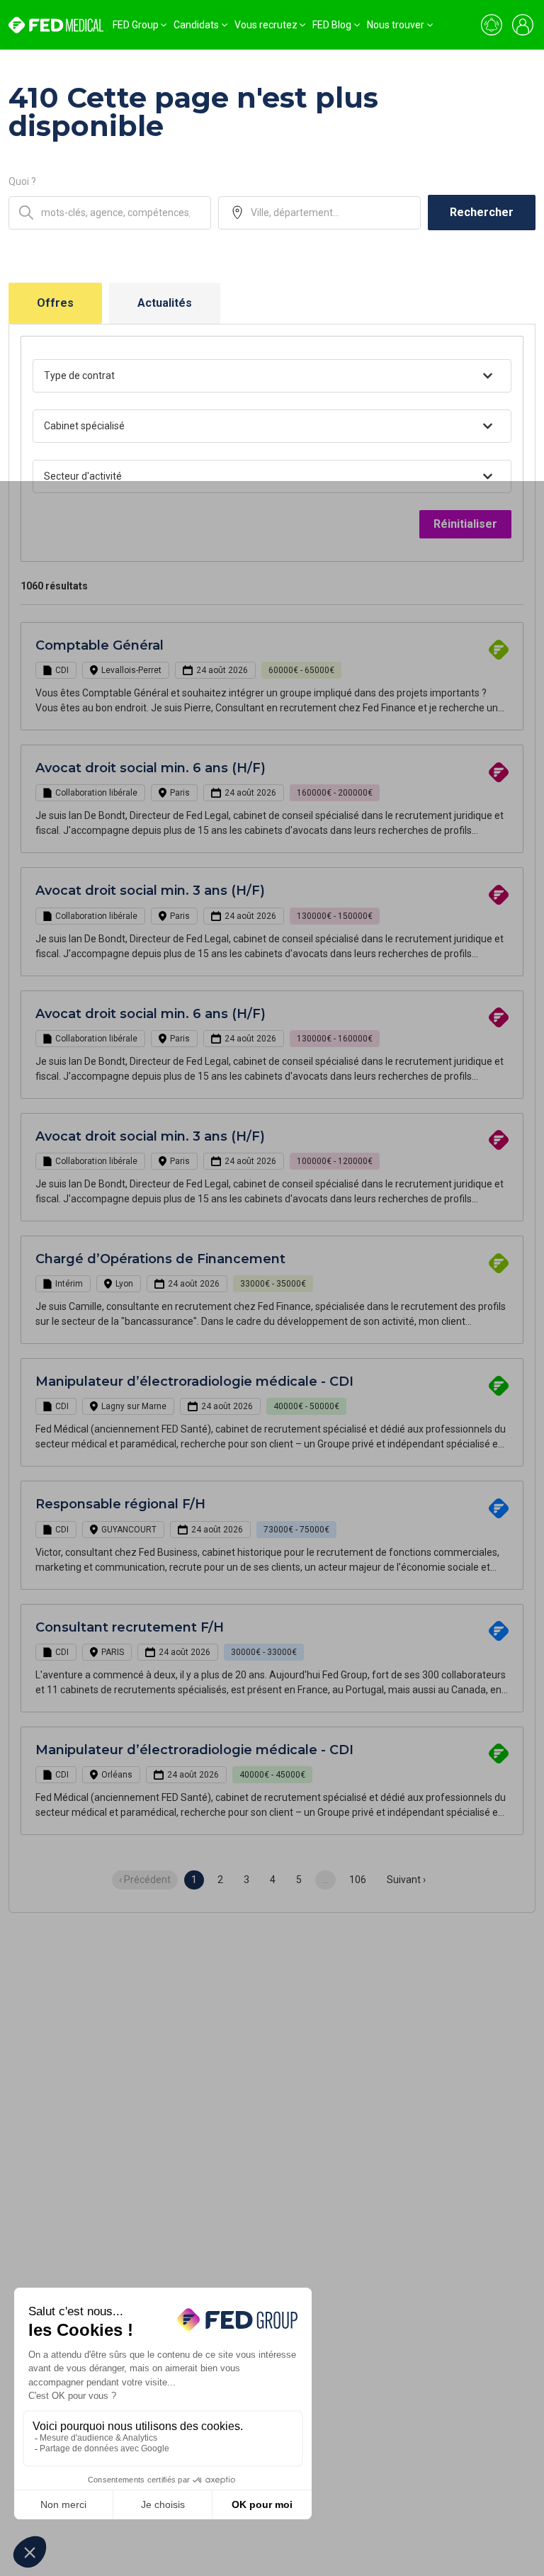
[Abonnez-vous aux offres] (492, 25)
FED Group (136, 25)
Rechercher (482, 212)
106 (358, 1880)
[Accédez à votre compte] (523, 25)
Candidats (196, 25)
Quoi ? (22, 181)
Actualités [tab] (165, 303)
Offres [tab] (55, 303)
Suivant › (406, 1880)
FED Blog (332, 25)
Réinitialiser (465, 524)
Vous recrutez (266, 25)
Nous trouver (396, 25)
